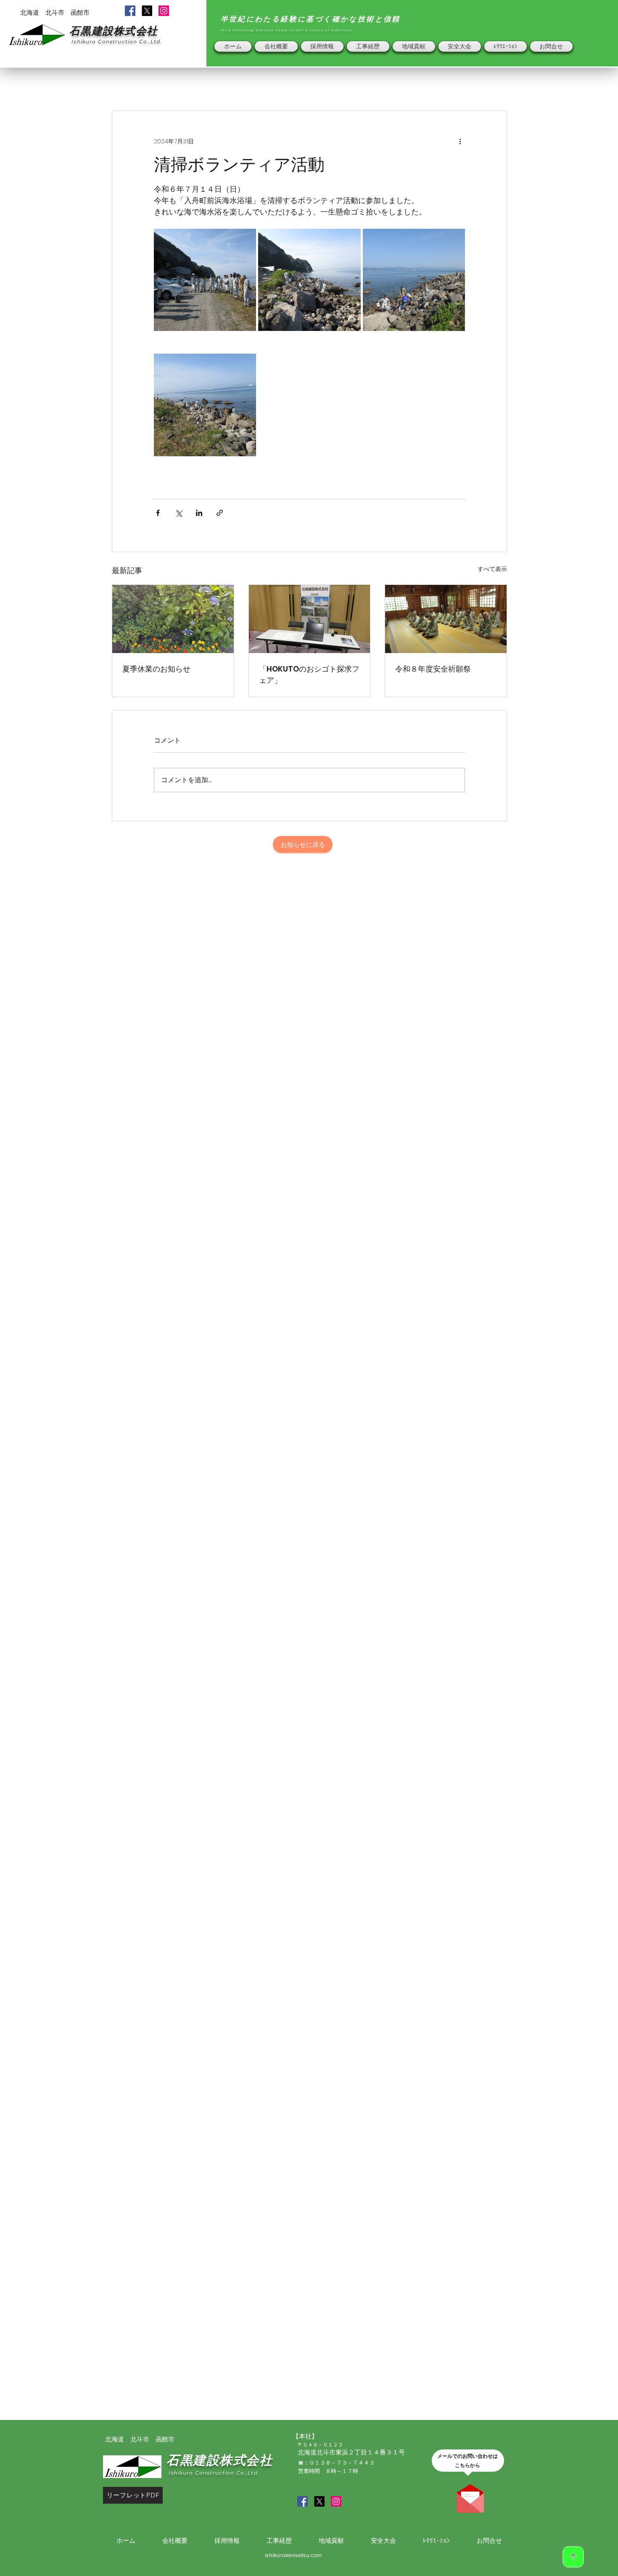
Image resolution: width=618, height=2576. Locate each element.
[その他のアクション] (460, 141)
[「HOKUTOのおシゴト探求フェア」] (310, 619)
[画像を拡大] (205, 280)
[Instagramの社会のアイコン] (164, 11)
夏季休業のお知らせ (156, 669)
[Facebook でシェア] (158, 513)
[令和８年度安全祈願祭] (446, 619)
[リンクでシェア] (220, 513)
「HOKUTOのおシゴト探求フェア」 (309, 674)
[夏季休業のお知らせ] (173, 619)
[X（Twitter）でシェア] (178, 513)
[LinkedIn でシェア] (199, 513)
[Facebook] (130, 11)
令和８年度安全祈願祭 (433, 669)
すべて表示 (492, 569)
